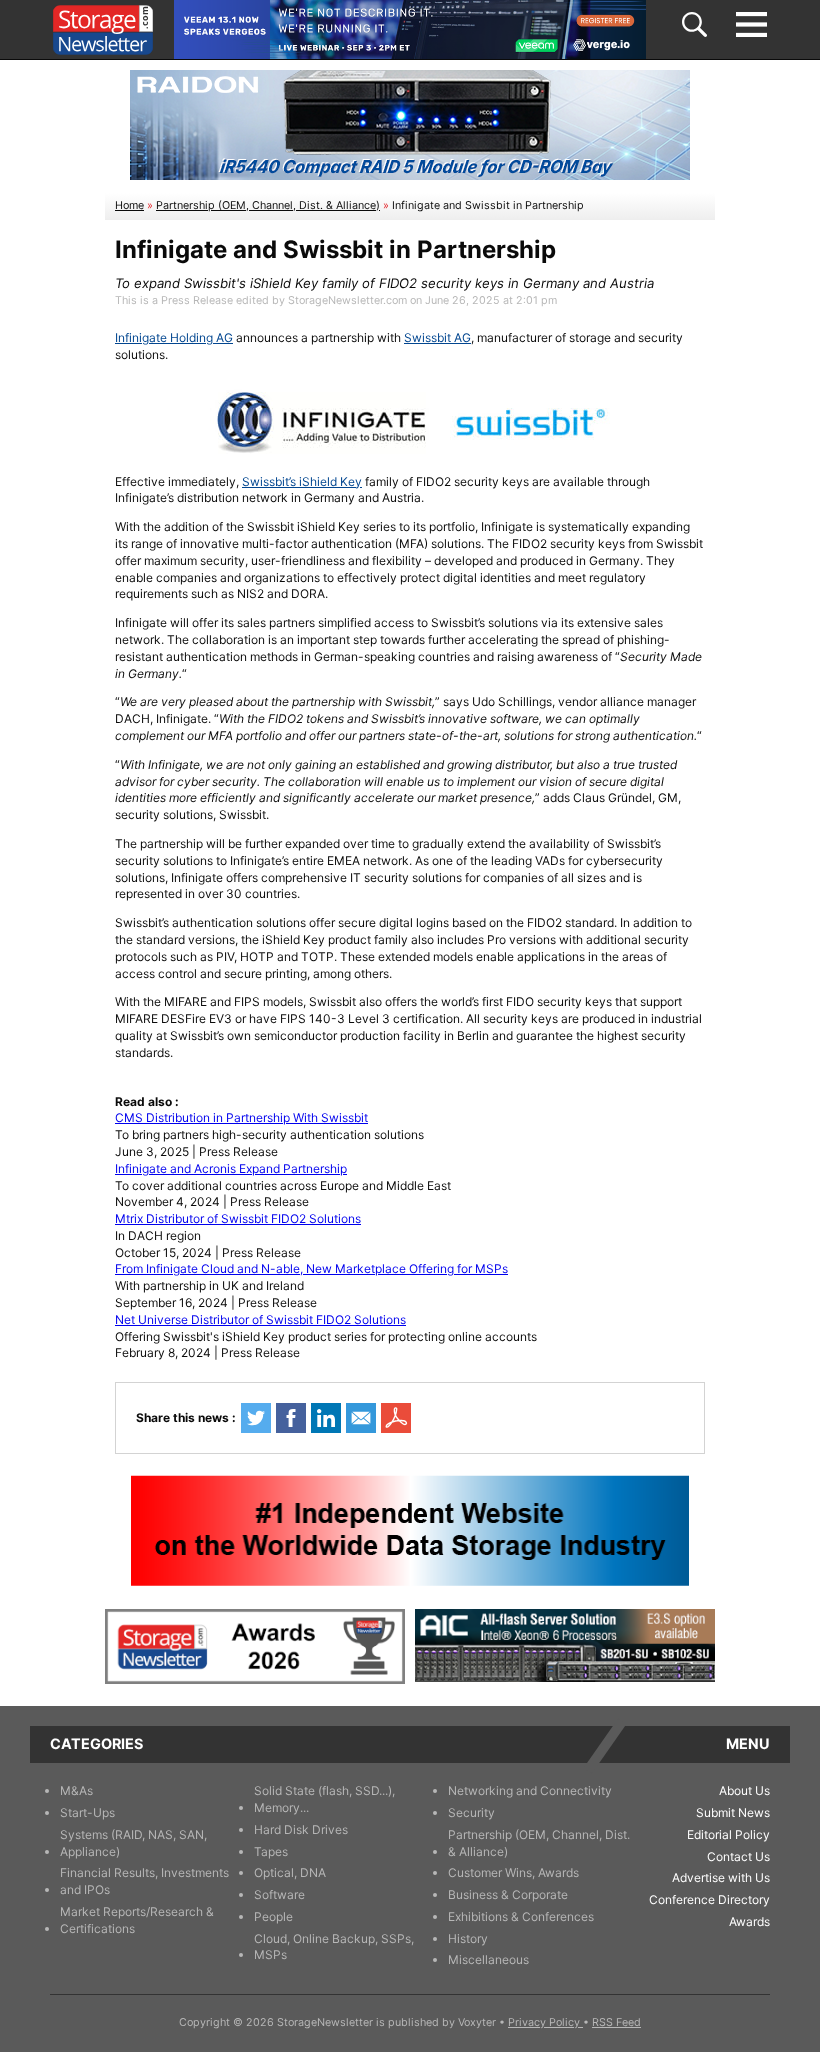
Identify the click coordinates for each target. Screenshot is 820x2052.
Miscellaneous (488, 1959)
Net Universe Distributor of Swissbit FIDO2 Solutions (260, 1319)
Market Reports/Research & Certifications (137, 1920)
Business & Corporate (508, 1894)
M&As (76, 1790)
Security (471, 1812)
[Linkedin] (326, 1418)
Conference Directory (709, 1899)
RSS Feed (616, 2022)
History (468, 1938)
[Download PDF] (396, 1418)
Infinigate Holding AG (174, 337)
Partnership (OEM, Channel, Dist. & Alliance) (268, 205)
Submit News (733, 1812)
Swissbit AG (437, 337)
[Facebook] (291, 1418)
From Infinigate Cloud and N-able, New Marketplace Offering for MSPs (311, 1268)
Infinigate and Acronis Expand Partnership (231, 1168)
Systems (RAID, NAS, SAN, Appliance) (133, 1843)
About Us (744, 1790)
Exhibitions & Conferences (521, 1916)
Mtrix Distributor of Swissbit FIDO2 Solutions (238, 1218)
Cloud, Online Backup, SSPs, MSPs (334, 1947)
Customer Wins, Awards (513, 1872)
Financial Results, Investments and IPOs (144, 1881)
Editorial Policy (728, 1834)
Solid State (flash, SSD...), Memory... (324, 1799)
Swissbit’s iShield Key (302, 481)
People (273, 1916)
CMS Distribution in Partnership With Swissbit (241, 1117)
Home (129, 205)
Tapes (271, 1851)
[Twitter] (256, 1418)
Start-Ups (87, 1812)
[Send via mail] (361, 1418)
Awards (749, 1921)
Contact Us (738, 1856)
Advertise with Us (721, 1877)
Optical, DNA (290, 1872)
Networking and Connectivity (530, 1790)
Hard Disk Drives (301, 1829)
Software (279, 1894)
